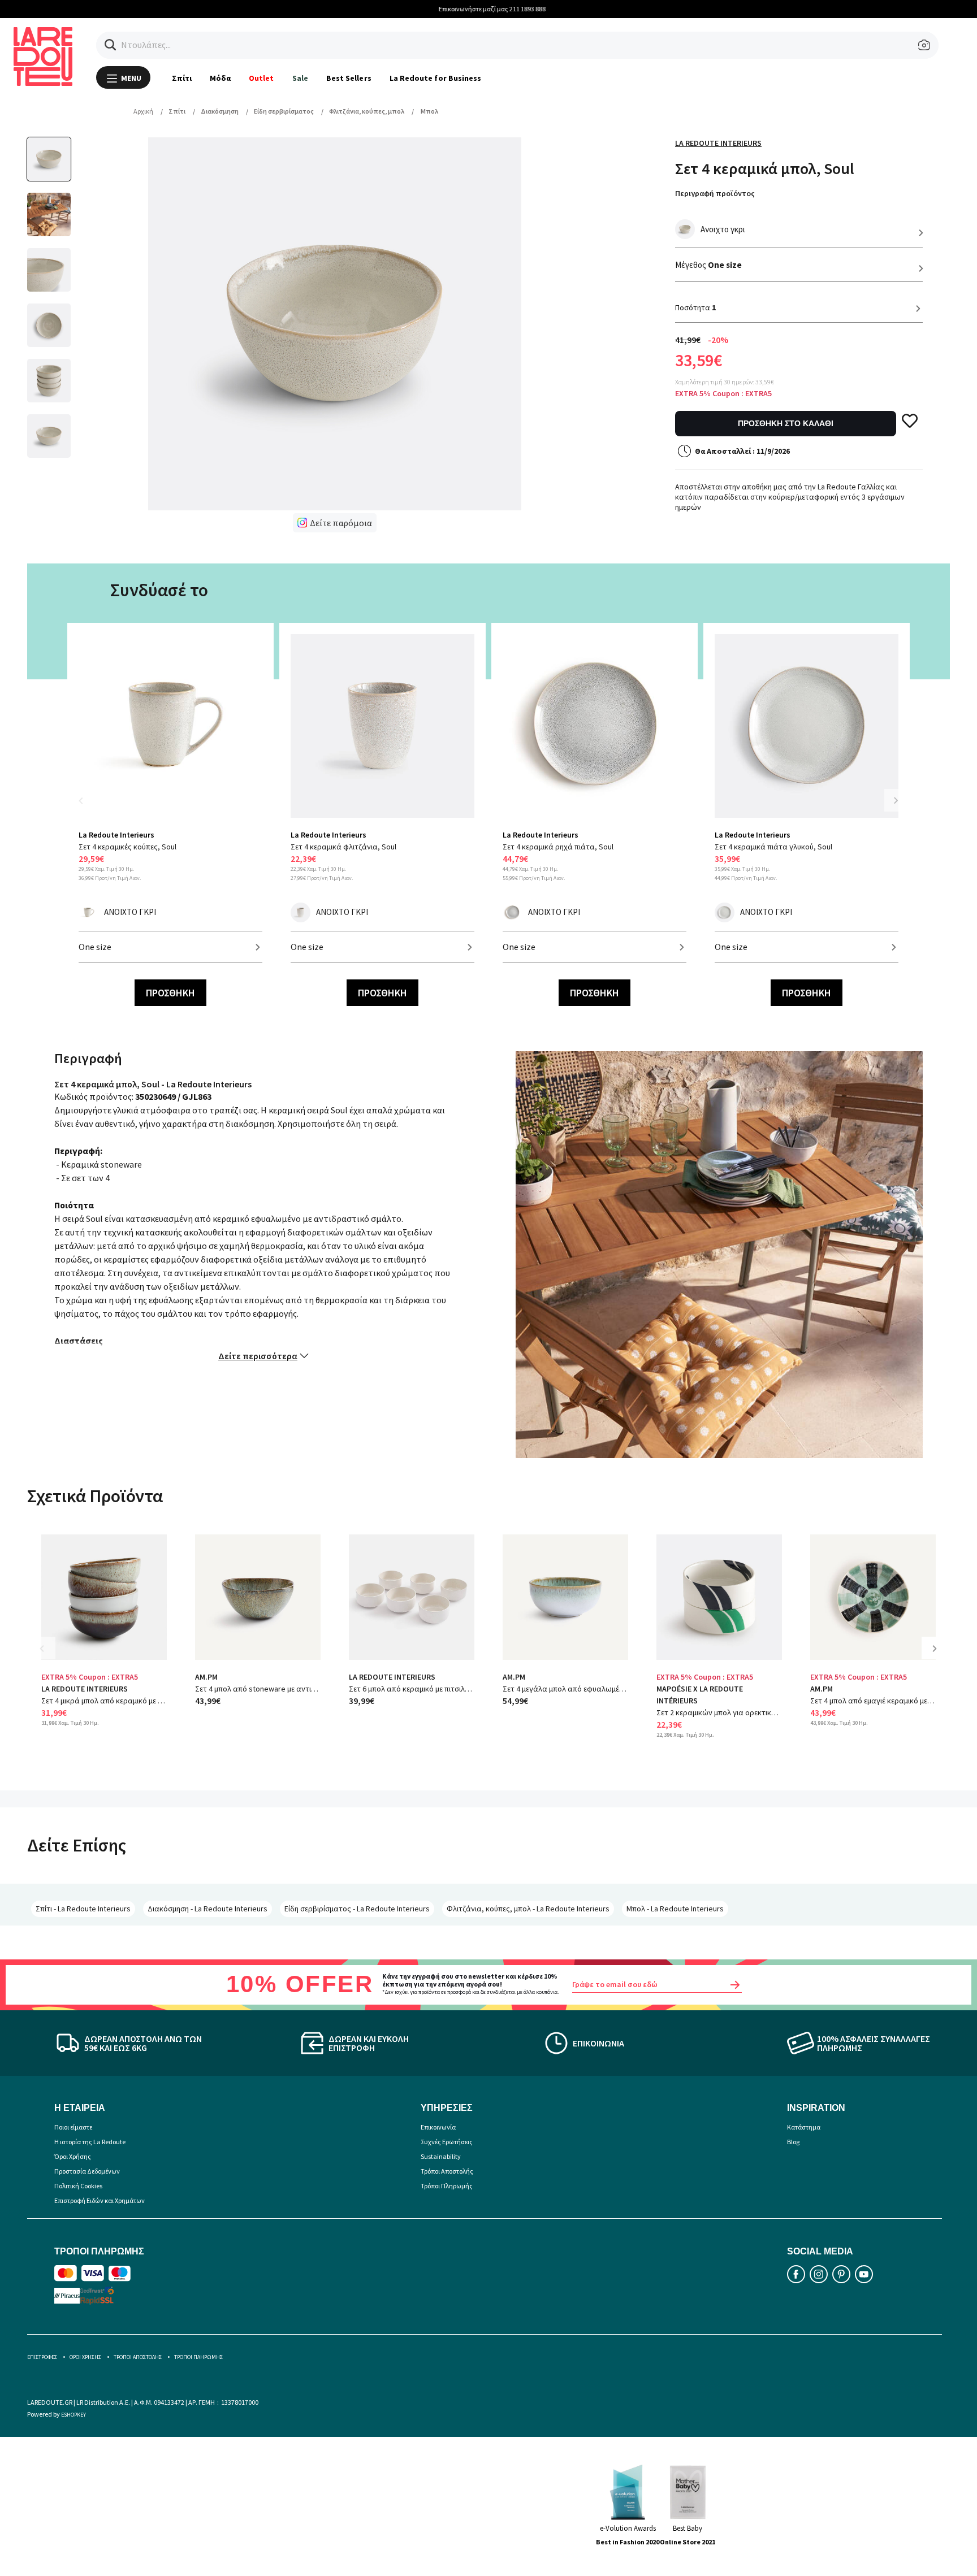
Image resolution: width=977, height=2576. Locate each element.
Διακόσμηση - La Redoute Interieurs (207, 1909)
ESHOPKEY (74, 2415)
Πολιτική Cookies (78, 2186)
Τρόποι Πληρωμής (447, 2186)
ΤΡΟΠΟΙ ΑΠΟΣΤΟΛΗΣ (138, 2357)
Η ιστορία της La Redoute (90, 2142)
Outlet (261, 78)
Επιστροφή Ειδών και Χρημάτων (100, 2200)
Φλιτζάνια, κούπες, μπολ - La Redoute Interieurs (528, 1909)
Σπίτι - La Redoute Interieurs (83, 1909)
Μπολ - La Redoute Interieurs (675, 1909)
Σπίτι (182, 78)
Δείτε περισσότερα (258, 1356)
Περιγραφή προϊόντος (715, 193)
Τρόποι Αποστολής (447, 2171)
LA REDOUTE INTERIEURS (85, 1689)
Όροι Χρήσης (73, 2156)
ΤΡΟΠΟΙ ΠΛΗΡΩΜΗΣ (198, 2357)
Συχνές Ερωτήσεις (447, 2142)
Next (896, 800)
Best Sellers (349, 78)
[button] (111, 45)
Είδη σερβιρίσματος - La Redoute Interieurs (357, 1909)
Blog (793, 2142)
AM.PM (206, 1677)
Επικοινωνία (438, 2127)
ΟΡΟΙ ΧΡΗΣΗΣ (85, 2357)
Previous (87, 807)
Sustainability (441, 2156)
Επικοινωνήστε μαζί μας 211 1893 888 (489, 9)
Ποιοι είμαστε (73, 2127)
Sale (300, 78)
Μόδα (220, 78)
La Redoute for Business (436, 78)
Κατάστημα (804, 2127)
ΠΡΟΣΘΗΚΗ (170, 993)
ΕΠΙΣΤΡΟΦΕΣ (42, 2357)
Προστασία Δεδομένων (87, 2171)
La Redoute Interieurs (718, 143)
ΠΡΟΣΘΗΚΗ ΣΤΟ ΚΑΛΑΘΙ (786, 423)
